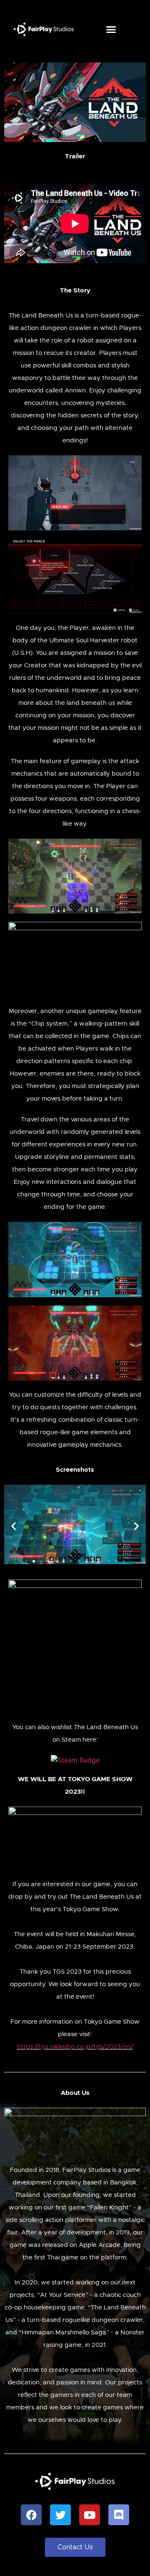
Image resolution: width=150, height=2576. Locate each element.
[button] (111, 29)
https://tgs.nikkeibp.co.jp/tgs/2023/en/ (75, 2047)
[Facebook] (31, 2515)
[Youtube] (90, 2515)
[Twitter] (60, 2515)
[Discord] (119, 2515)
